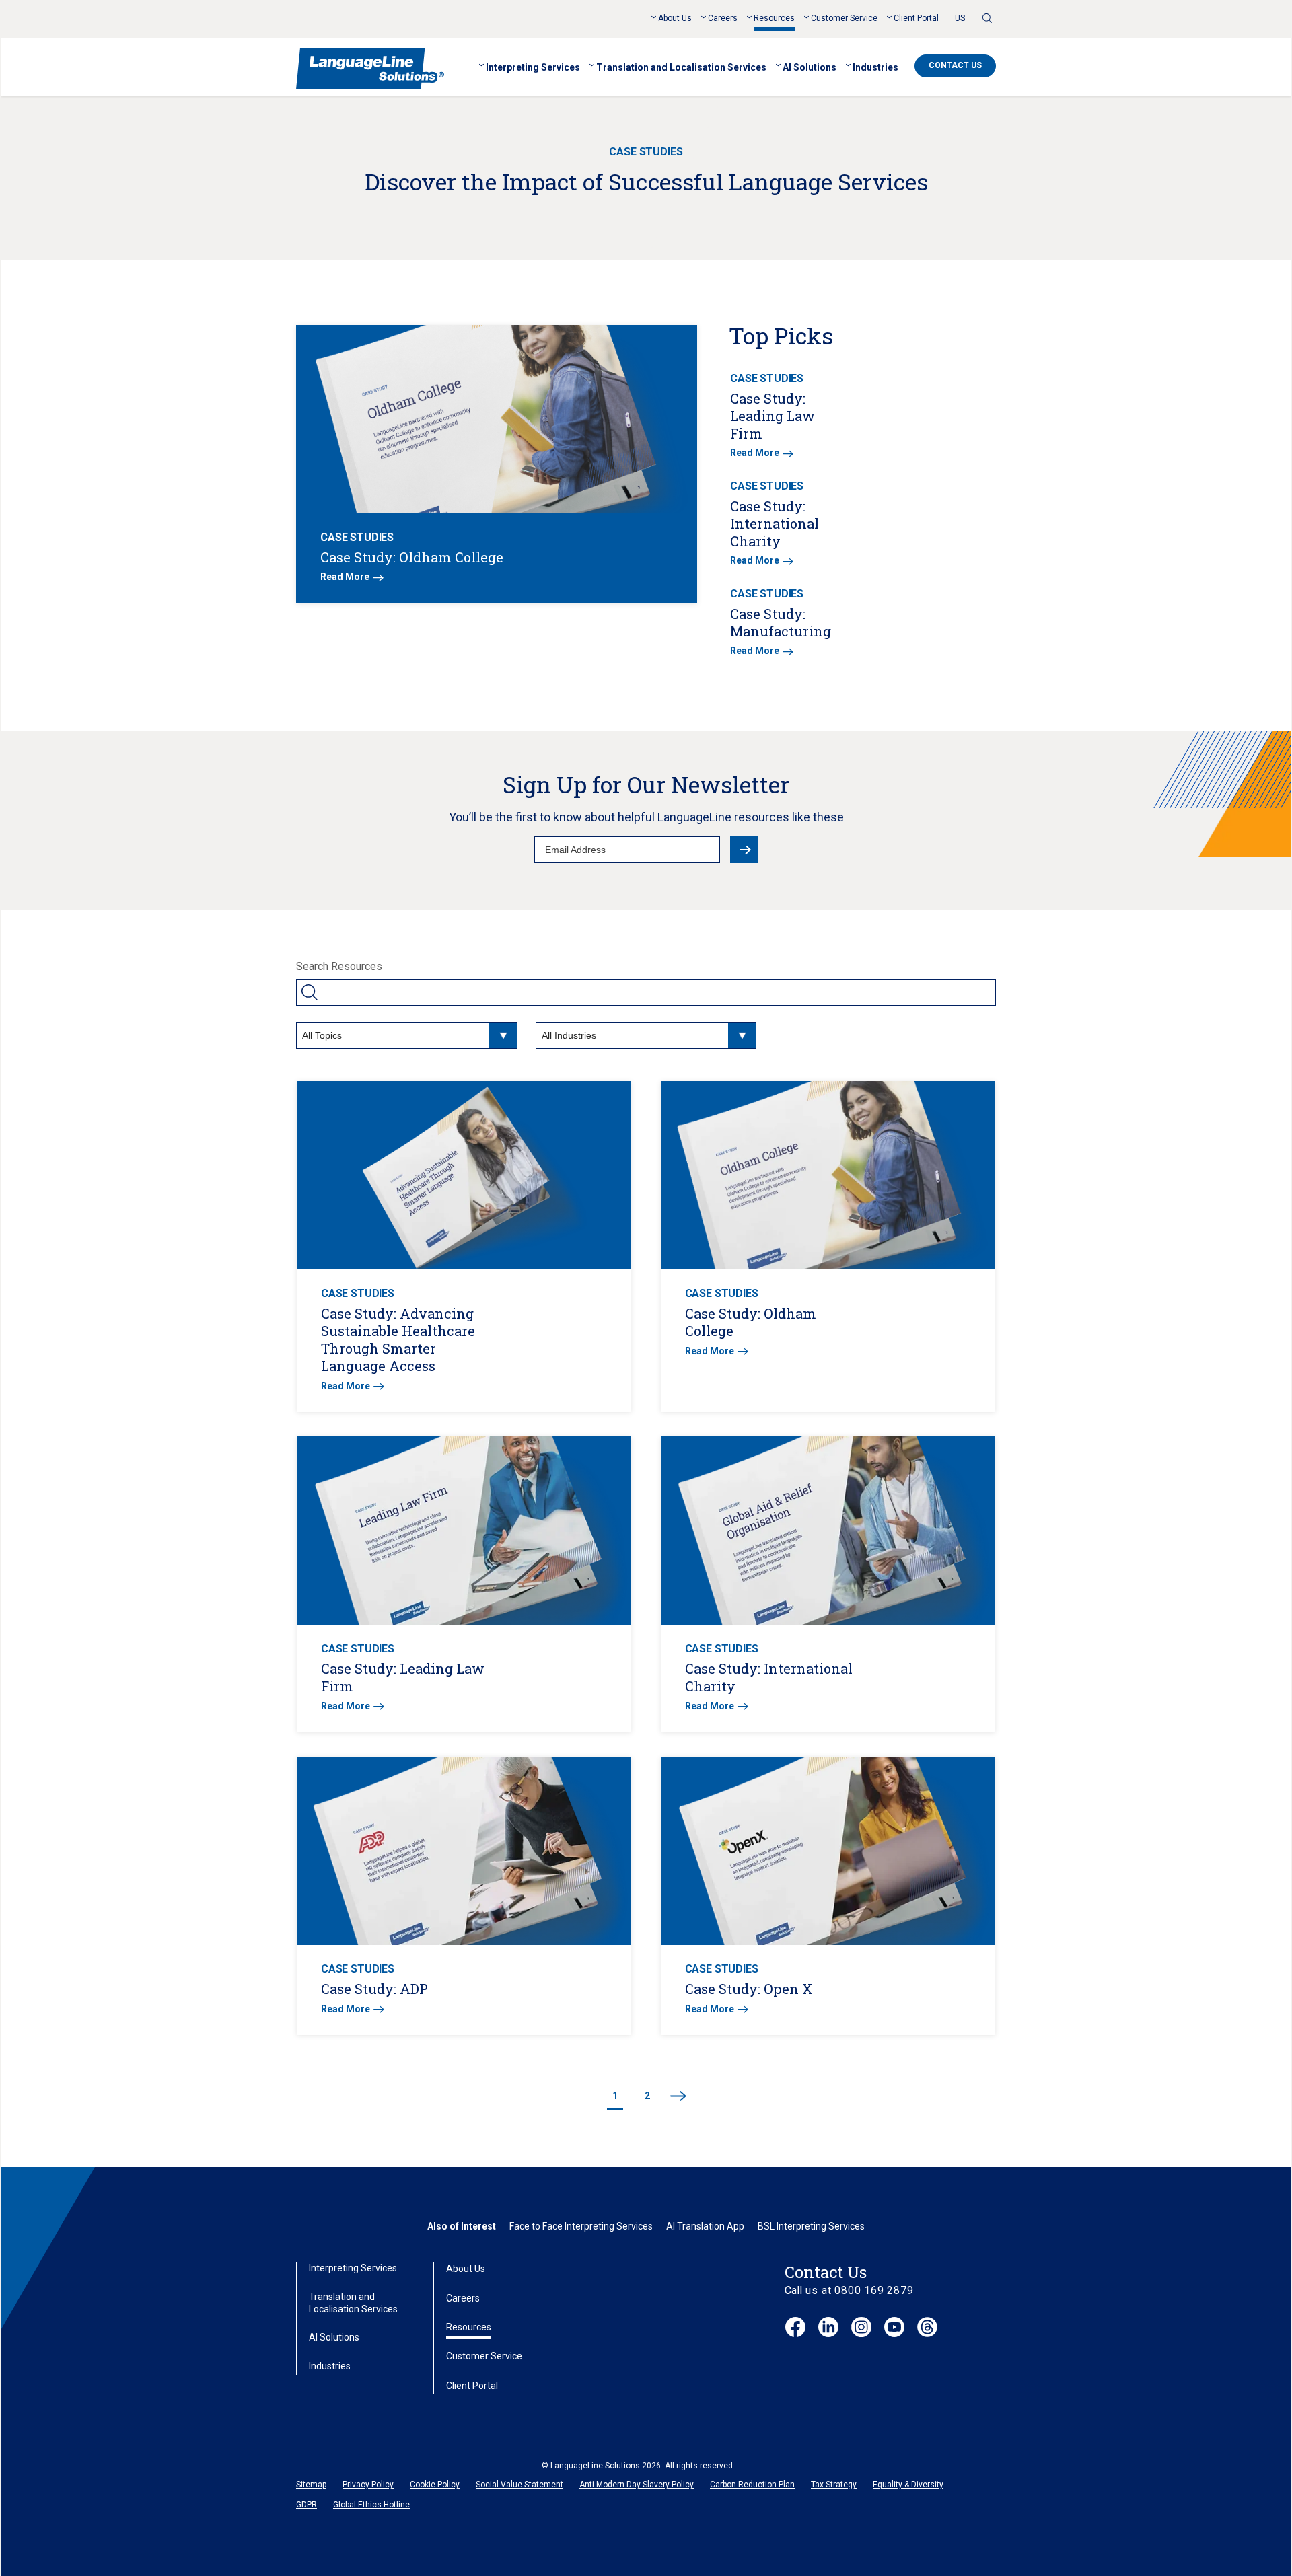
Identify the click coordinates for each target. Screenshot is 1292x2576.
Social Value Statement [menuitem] (519, 2485)
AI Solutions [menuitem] (810, 67)
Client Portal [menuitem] (916, 18)
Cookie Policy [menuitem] (435, 2485)
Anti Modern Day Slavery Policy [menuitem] (637, 2485)
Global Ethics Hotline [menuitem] (371, 2505)
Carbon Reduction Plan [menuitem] (752, 2485)
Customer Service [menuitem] (844, 18)
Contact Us (955, 65)
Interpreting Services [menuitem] (533, 67)
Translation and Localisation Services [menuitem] (681, 67)
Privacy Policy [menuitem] (368, 2485)
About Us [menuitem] (675, 18)
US (960, 18)
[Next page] (678, 2097)
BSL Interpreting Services (811, 2226)
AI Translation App (705, 2226)
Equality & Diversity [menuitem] (908, 2485)
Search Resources (339, 966)
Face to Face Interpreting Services (581, 2226)
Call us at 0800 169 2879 (849, 2290)
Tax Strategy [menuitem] (834, 2485)
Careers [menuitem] (723, 18)
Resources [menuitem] (774, 18)
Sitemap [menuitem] (311, 2485)
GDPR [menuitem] (307, 2505)
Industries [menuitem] (875, 67)
